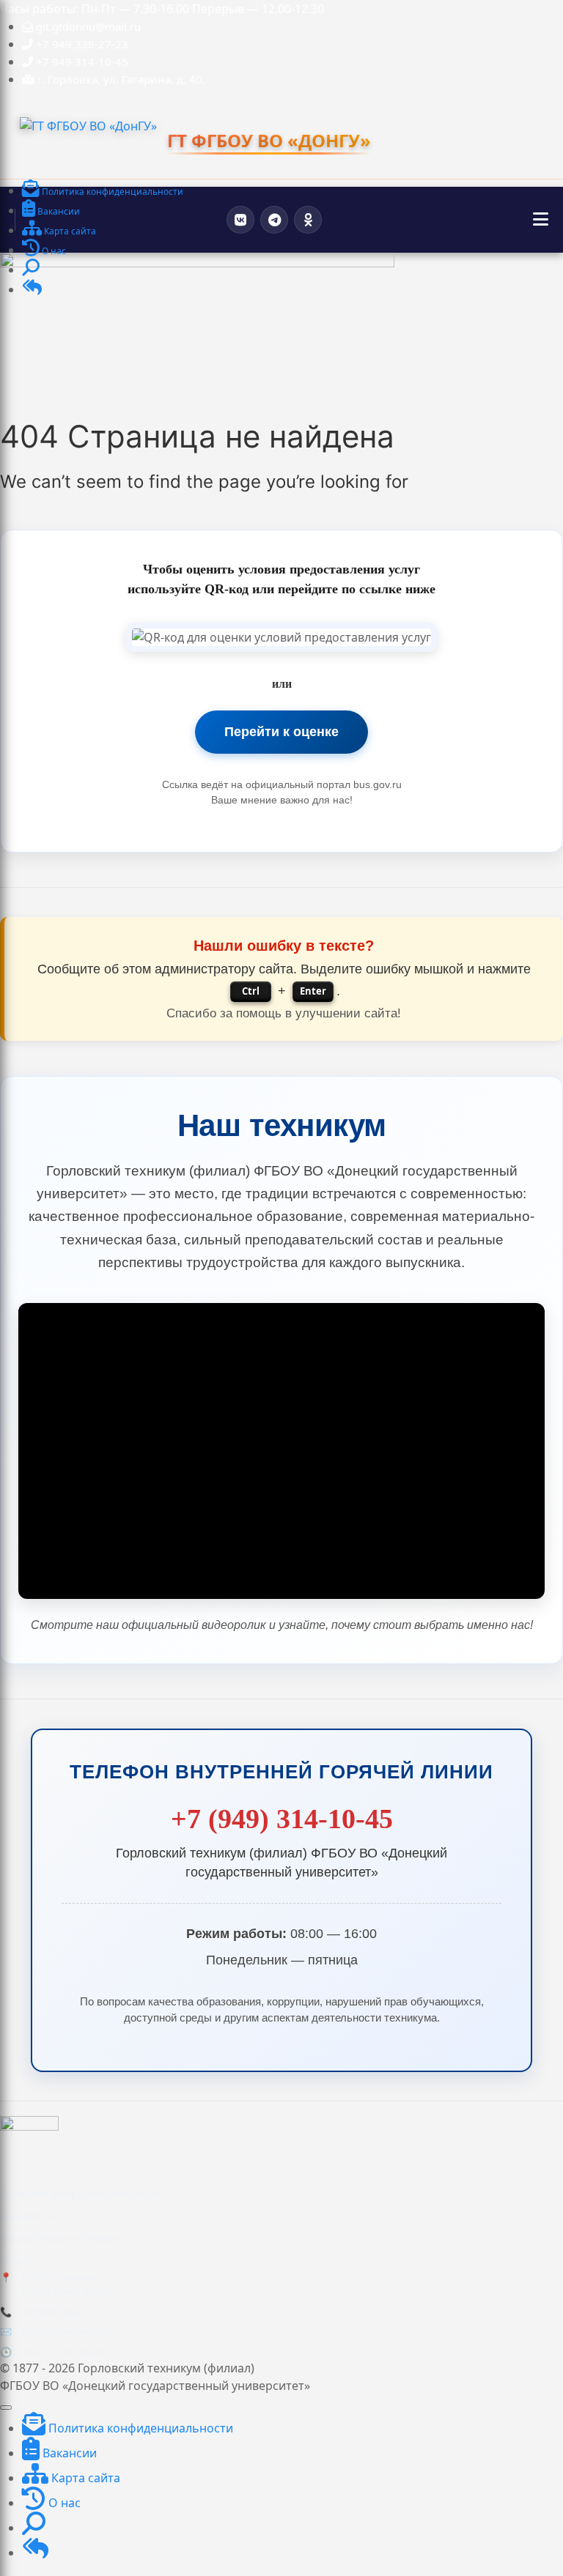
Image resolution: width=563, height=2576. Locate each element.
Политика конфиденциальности (81, 2193)
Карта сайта (84, 2478)
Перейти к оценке (281, 732)
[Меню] (541, 220)
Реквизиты (27, 2216)
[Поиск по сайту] (31, 271)
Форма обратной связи (58, 2238)
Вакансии (68, 2453)
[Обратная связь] (32, 290)
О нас (14, 2261)
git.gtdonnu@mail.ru (68, 2331)
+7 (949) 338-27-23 (61, 2312)
